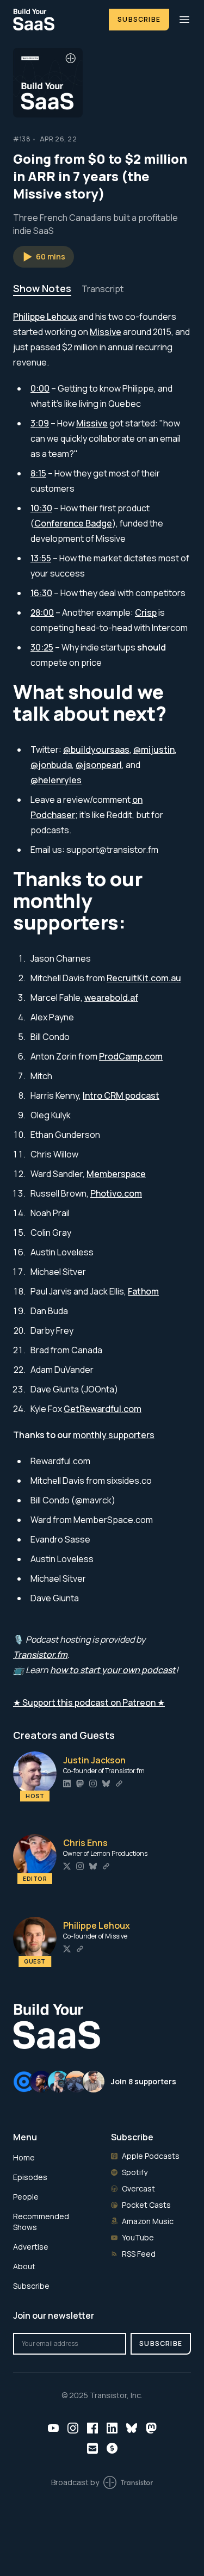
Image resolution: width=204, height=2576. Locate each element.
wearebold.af (111, 998)
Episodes (30, 2177)
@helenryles (56, 780)
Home (24, 2157)
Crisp (146, 612)
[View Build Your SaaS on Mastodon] (151, 2428)
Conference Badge (73, 523)
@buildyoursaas (96, 750)
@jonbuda (51, 765)
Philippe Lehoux (45, 317)
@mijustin (154, 750)
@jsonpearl (99, 765)
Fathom (143, 1291)
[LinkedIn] (67, 1784)
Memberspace (116, 1174)
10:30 (41, 508)
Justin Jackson (94, 1760)
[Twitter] (67, 1866)
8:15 (38, 473)
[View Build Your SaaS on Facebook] (92, 2428)
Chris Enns (85, 1843)
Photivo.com (116, 1193)
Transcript (103, 289)
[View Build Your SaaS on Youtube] (53, 2428)
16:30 (41, 593)
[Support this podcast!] (112, 2448)
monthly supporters (114, 1435)
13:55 (41, 558)
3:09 (40, 423)
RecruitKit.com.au (144, 978)
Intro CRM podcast (121, 1095)
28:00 (42, 612)
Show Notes (42, 288)
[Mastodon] (80, 1784)
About (24, 2266)
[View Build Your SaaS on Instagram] (73, 2428)
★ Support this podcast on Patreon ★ (89, 1702)
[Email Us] (92, 2448)
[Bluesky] (106, 1784)
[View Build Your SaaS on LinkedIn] (112, 2428)
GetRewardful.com (103, 1409)
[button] (44, 257)
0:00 (40, 388)
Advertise (31, 2247)
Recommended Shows (41, 2222)
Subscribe (139, 19)
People (26, 2197)
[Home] (54, 19)
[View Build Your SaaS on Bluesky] (132, 2428)
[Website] (119, 1784)
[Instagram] (93, 1784)
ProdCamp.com (131, 1056)
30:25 (42, 647)
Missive (106, 332)
